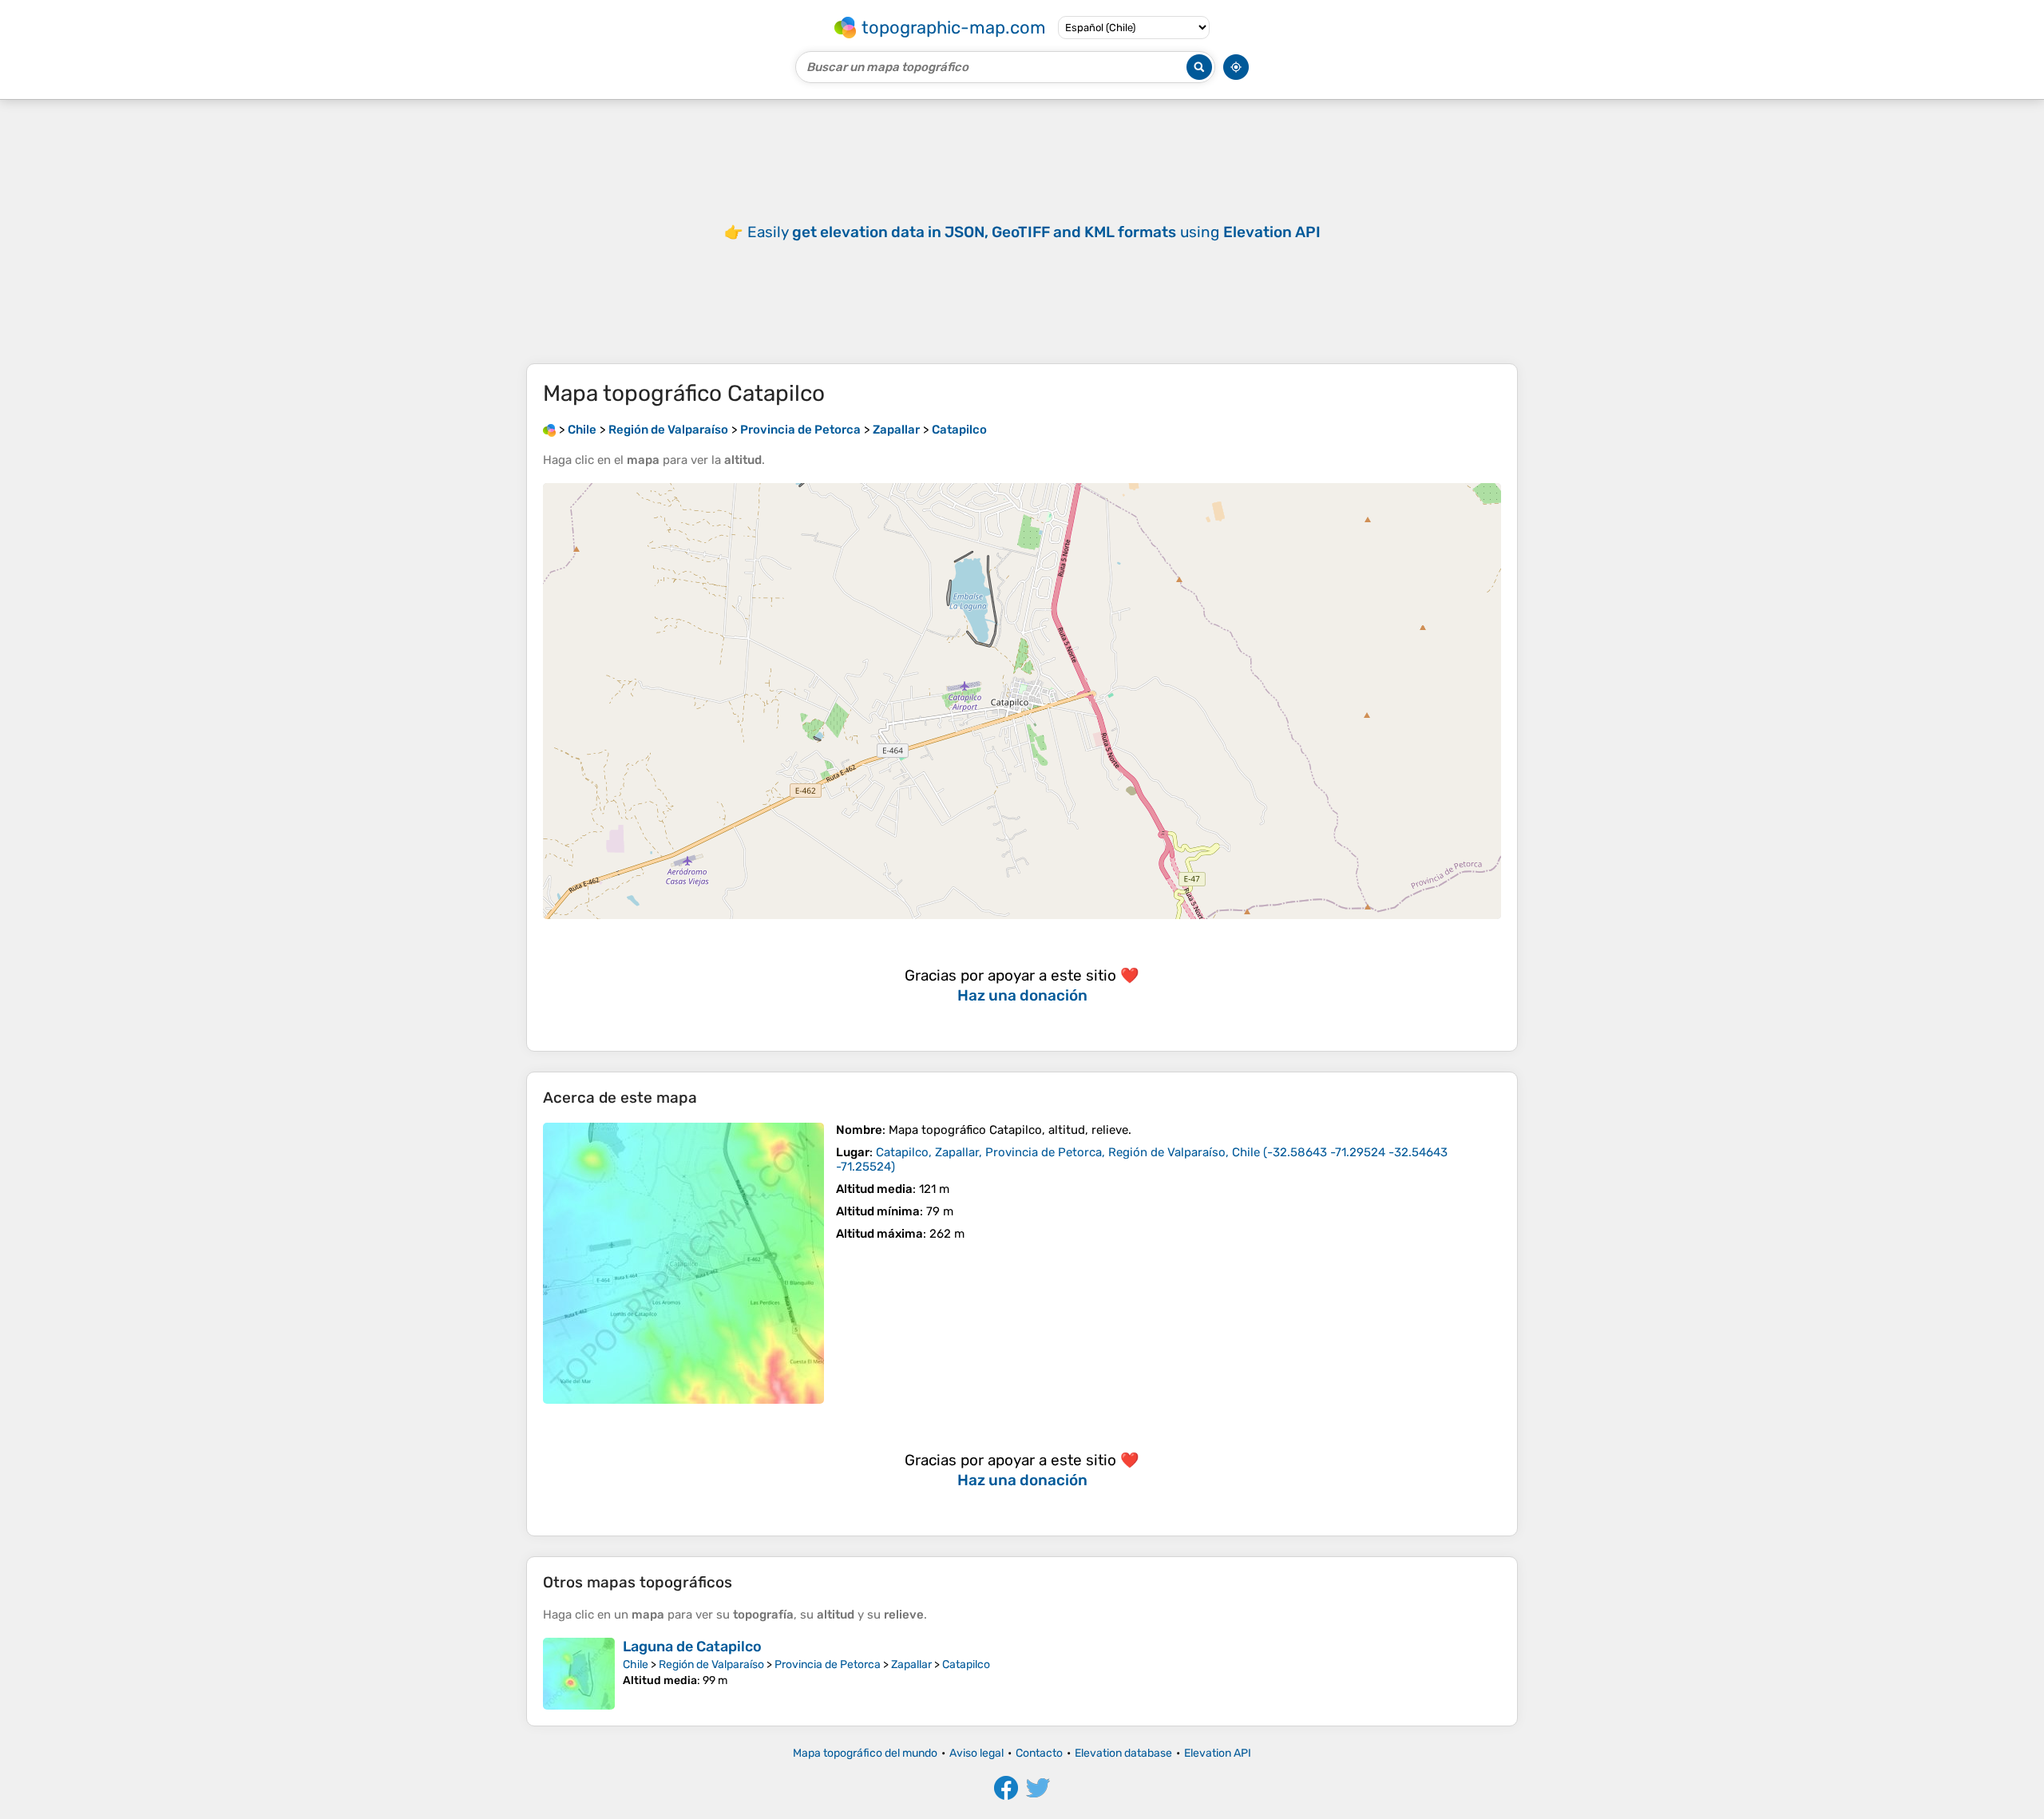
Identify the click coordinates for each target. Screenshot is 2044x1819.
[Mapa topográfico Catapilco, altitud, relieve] (683, 1263)
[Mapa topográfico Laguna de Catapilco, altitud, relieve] (579, 1674)
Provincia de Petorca (828, 1664)
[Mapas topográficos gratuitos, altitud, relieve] (549, 430)
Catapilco (966, 1664)
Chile (636, 1664)
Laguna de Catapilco (692, 1647)
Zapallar (911, 1664)
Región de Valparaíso (711, 1664)
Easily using (1034, 232)
